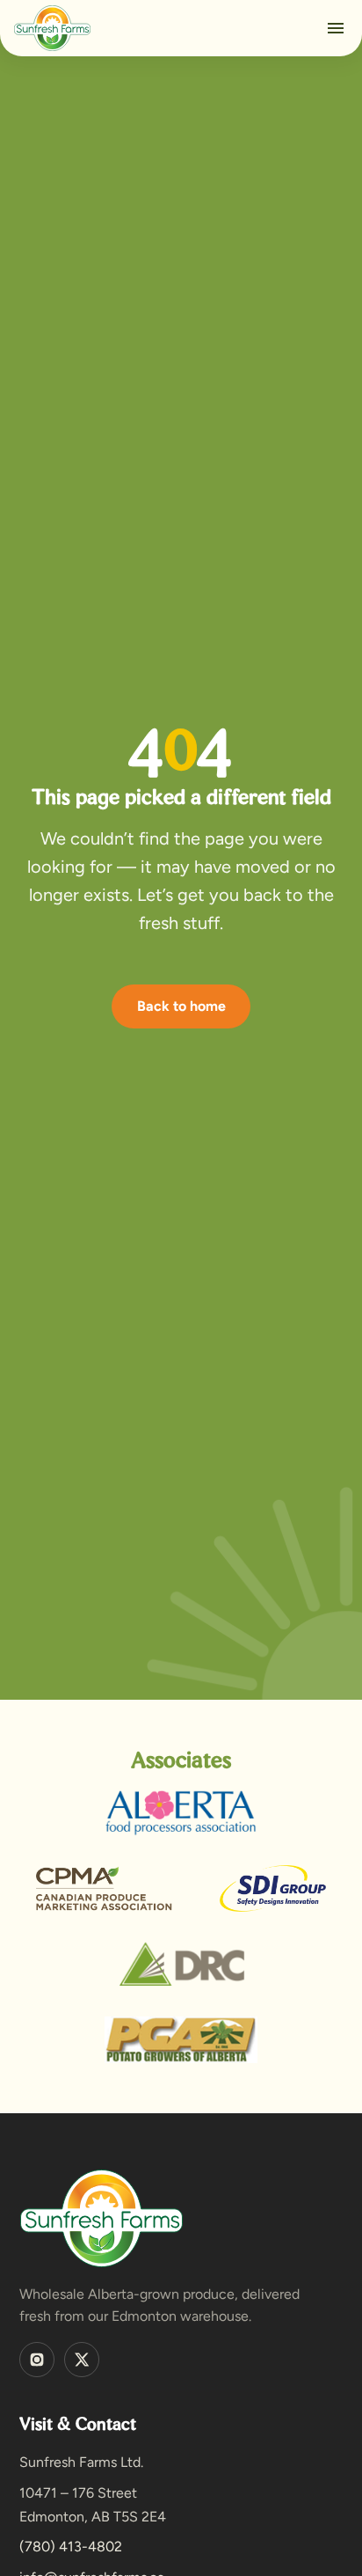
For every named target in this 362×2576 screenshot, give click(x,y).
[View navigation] (336, 28)
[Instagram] (37, 2360)
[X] (82, 2360)
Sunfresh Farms (52, 28)
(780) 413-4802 (71, 2547)
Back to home (181, 1006)
